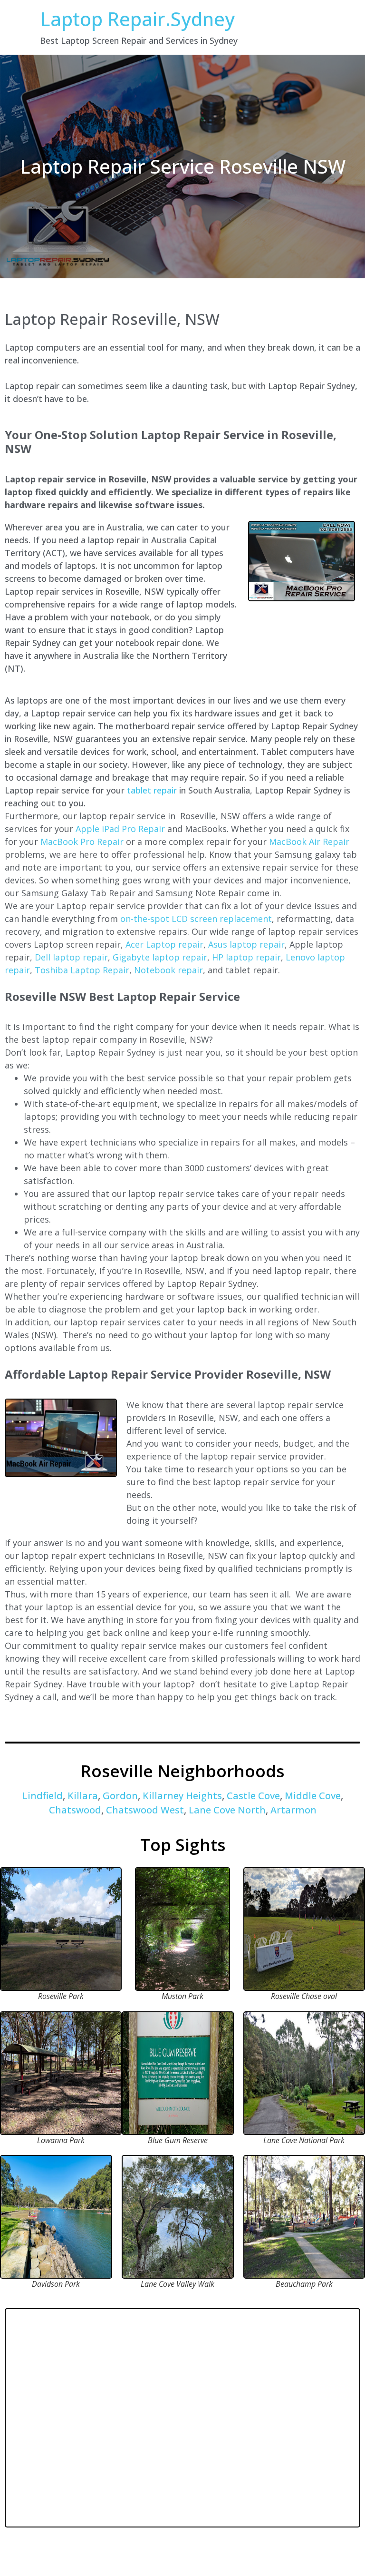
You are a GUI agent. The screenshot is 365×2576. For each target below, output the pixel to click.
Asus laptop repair (246, 944)
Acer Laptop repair (164, 944)
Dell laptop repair (71, 957)
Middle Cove (313, 1796)
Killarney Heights (182, 1796)
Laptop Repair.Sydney (137, 19)
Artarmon (293, 1810)
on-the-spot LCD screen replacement (196, 919)
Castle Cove (253, 1796)
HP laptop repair (246, 957)
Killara (83, 1796)
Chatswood (75, 1810)
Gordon (120, 1796)
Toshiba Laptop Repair (82, 970)
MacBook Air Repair (309, 842)
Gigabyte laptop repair (160, 957)
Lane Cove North (227, 1810)
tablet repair (152, 790)
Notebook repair (168, 970)
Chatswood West (145, 1810)
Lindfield (43, 1796)
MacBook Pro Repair (82, 842)
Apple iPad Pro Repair (120, 829)
